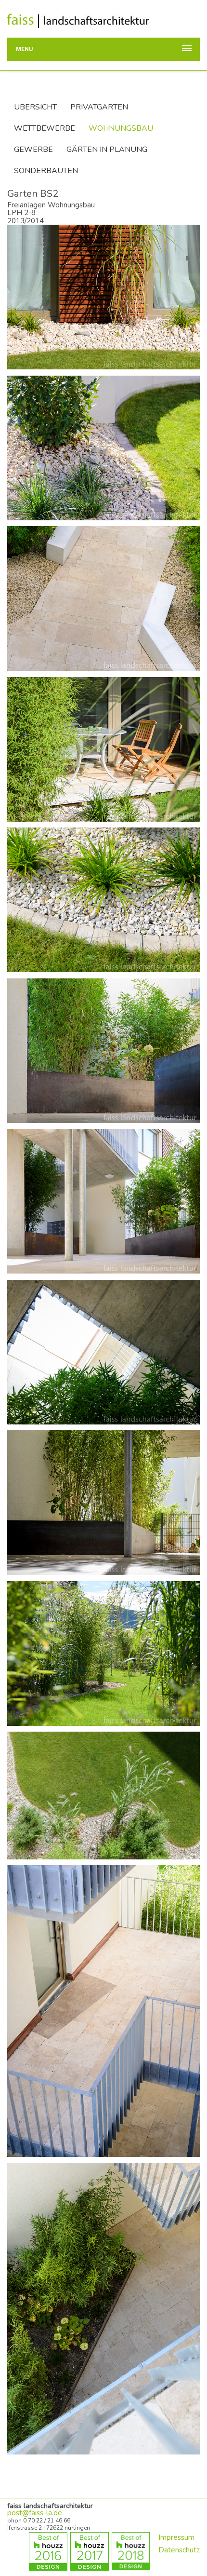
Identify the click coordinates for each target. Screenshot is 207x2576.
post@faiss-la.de (35, 2513)
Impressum (176, 2537)
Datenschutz (179, 2550)
